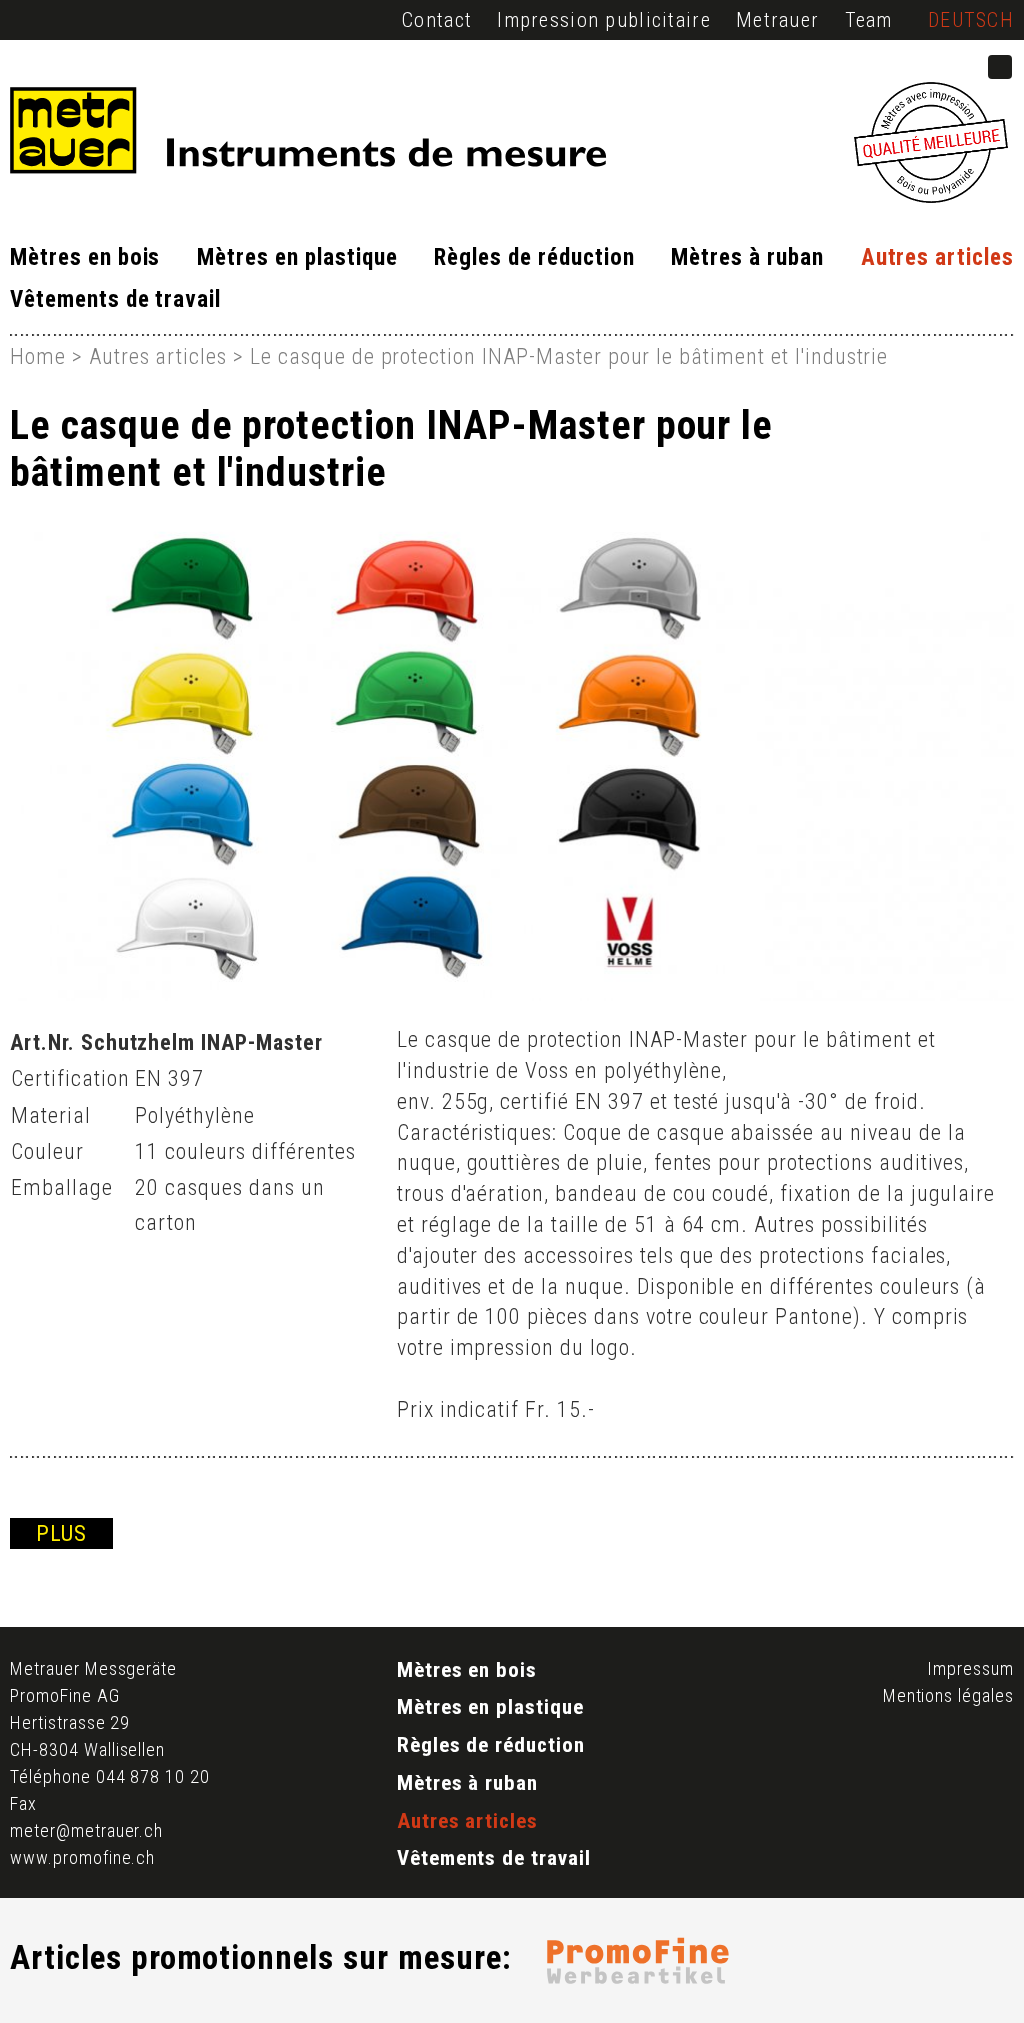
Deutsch (971, 20)
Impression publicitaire (603, 20)
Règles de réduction (534, 257)
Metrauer (777, 20)
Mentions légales (948, 1695)
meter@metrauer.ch (86, 1830)
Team (869, 20)
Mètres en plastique (297, 257)
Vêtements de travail (115, 299)
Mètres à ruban (747, 257)
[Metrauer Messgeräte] (292, 135)
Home (38, 356)
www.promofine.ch (82, 1857)
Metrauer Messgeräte (93, 1668)
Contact (437, 20)
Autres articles (937, 257)
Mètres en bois (85, 257)
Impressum (970, 1668)
